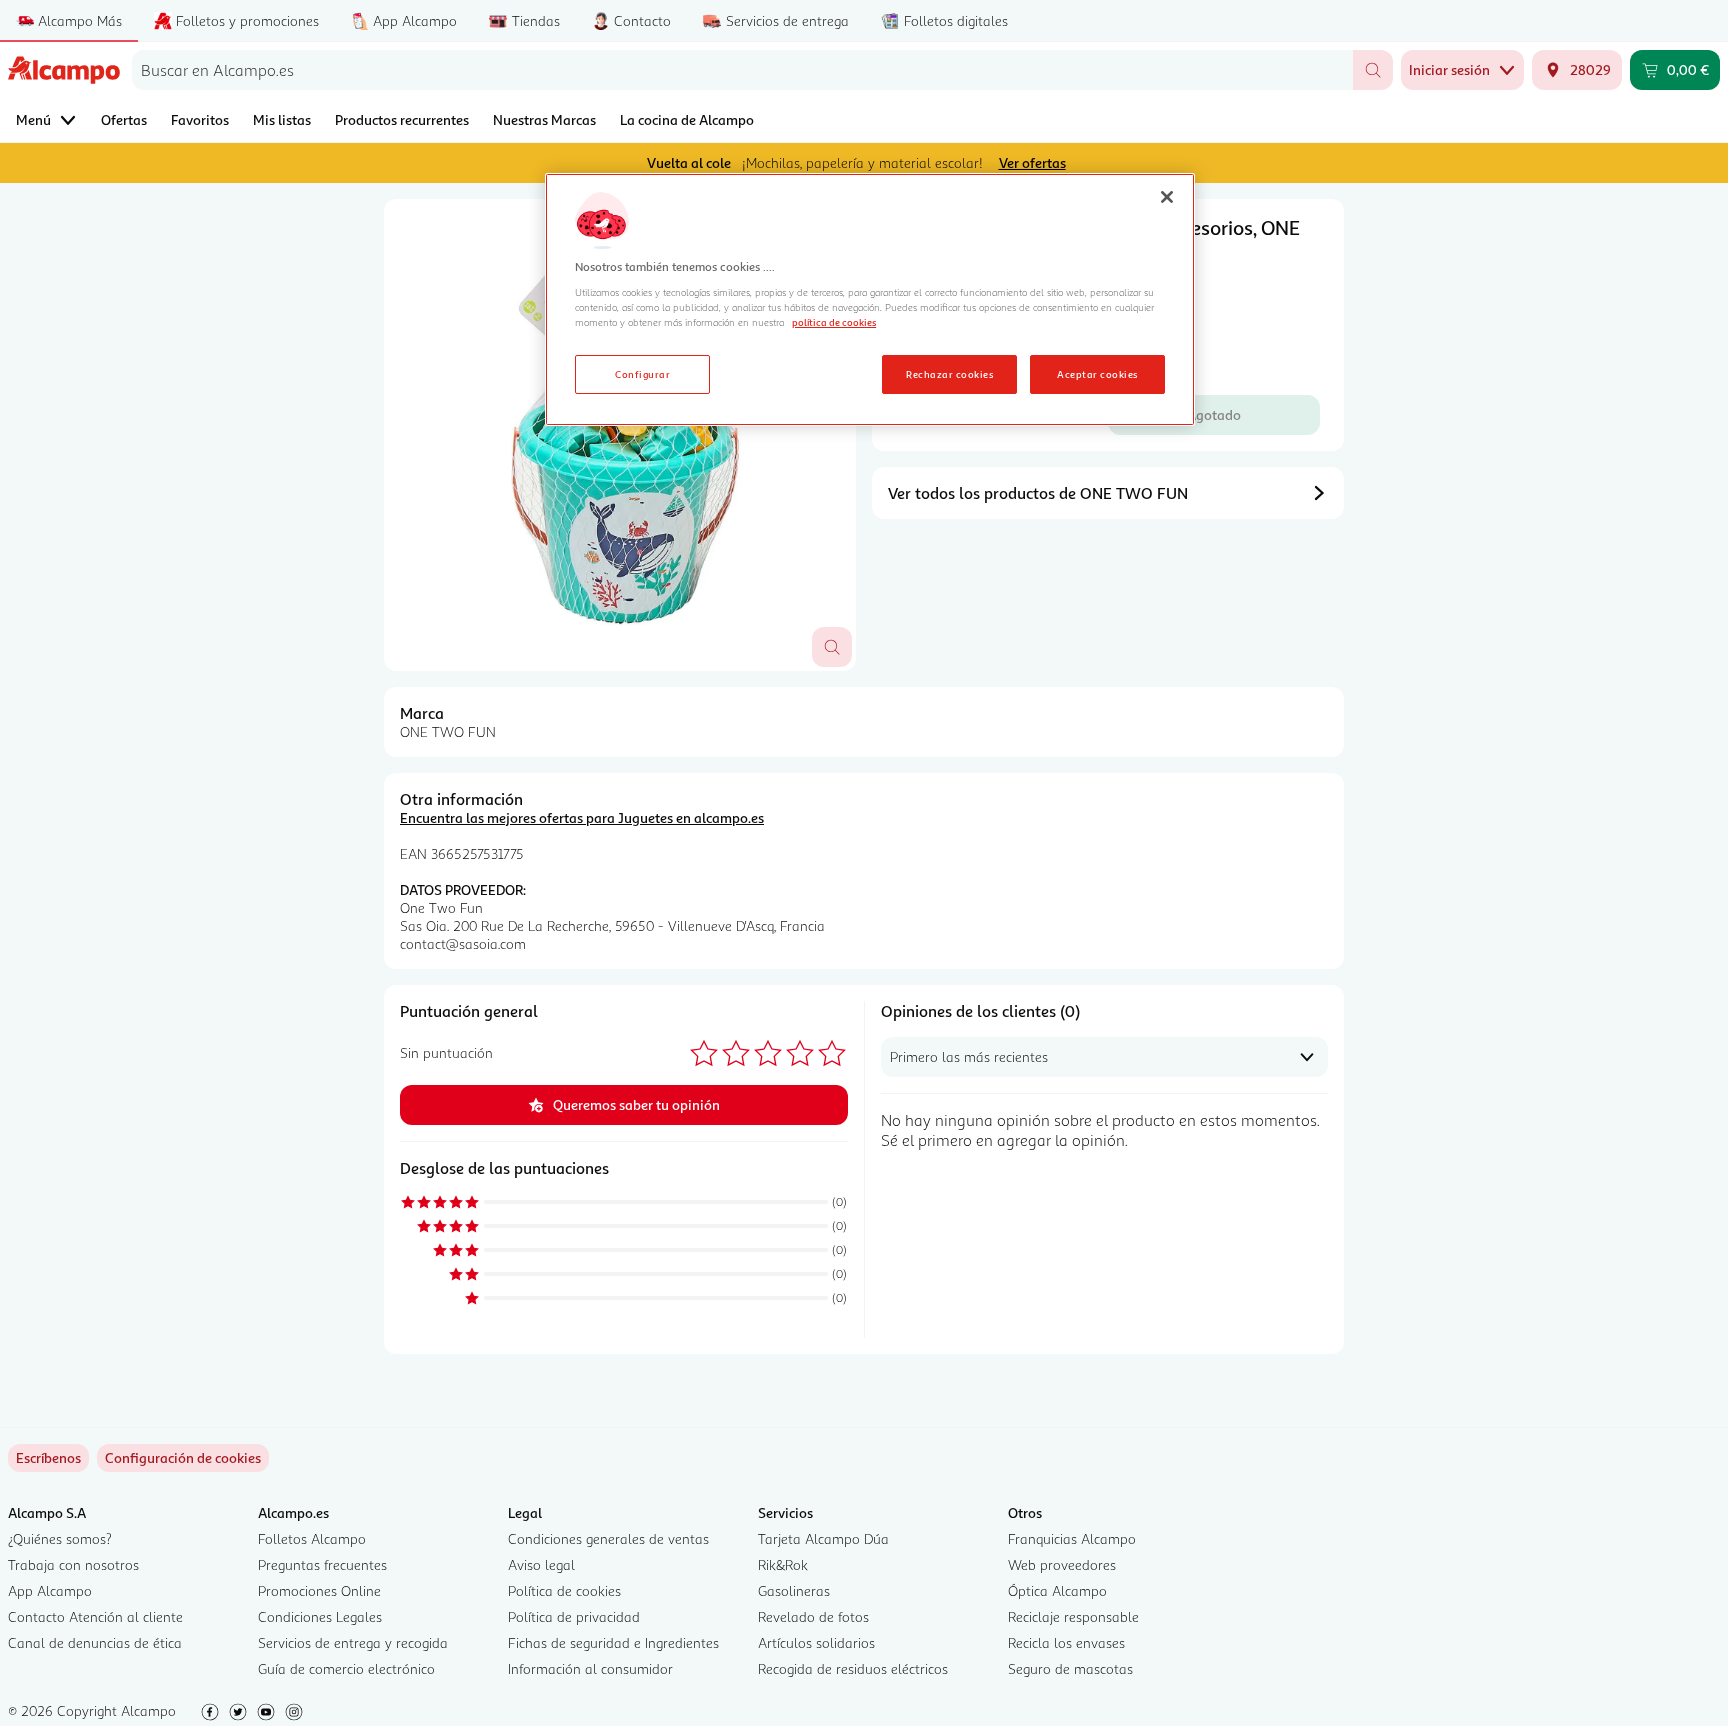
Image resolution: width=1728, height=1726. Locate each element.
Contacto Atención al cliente (95, 1616)
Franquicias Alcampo (1072, 1538)
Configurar (642, 374)
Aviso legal (541, 1564)
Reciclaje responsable (1073, 1616)
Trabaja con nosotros (73, 1564)
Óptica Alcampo (1057, 1590)
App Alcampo (50, 1590)
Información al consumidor (590, 1668)
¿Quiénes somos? (60, 1538)
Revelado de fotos (813, 1616)
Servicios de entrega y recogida (353, 1642)
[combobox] (742, 70)
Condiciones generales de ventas (608, 1538)
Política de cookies (564, 1590)
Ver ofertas (1032, 162)
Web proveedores (1062, 1564)
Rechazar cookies (949, 374)
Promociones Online (319, 1590)
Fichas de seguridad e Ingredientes (613, 1642)
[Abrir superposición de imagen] (832, 647)
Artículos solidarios (816, 1642)
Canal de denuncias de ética (95, 1642)
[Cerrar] (1167, 197)
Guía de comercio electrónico (346, 1668)
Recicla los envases (1066, 1642)
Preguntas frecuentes (322, 1564)
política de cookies (834, 322)
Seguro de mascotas (1070, 1668)
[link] (183, 1458)
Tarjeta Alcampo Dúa (823, 1538)
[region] (870, 300)
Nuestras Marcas (544, 119)
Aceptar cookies (1097, 374)
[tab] (620, 435)
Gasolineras (794, 1590)
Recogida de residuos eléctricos (853, 1668)
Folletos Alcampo (312, 1538)
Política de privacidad (574, 1616)
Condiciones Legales (320, 1616)
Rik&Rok (783, 1564)
